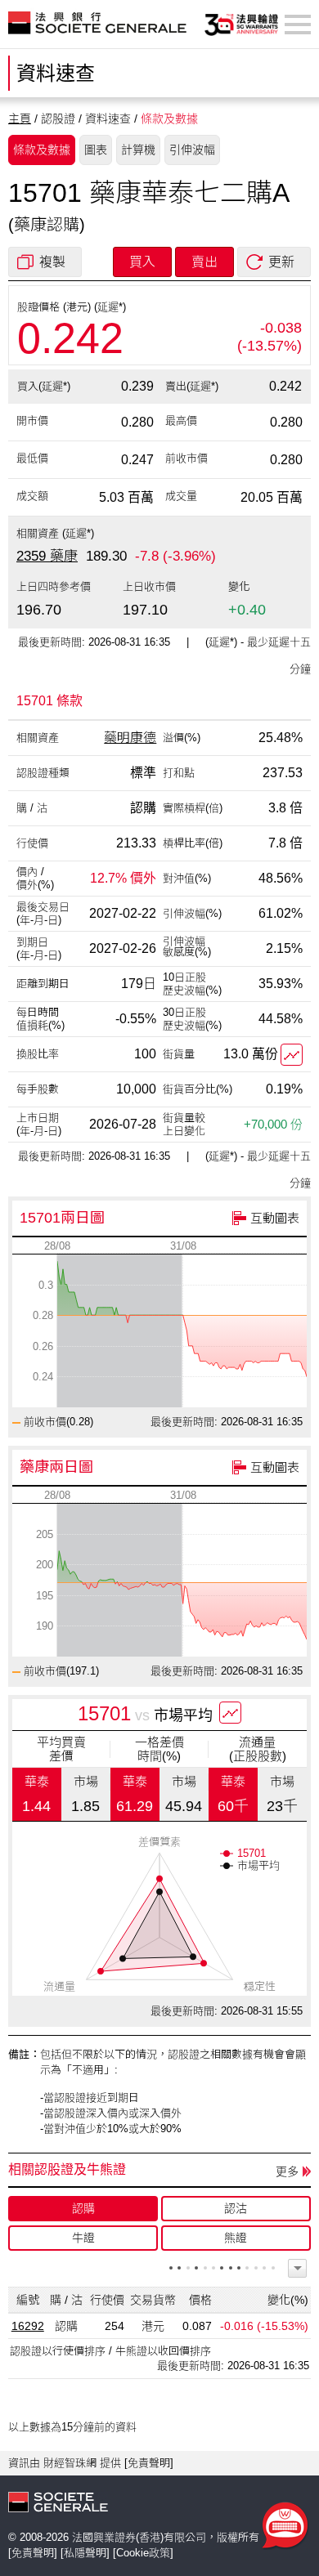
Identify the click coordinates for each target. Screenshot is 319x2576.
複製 (52, 262)
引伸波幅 (192, 150)
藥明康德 (130, 738)
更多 (287, 2171)
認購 (83, 2208)
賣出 (204, 262)
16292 (28, 2326)
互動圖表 (275, 1218)
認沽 (236, 2208)
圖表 (96, 150)
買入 (142, 262)
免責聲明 (149, 2463)
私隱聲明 (85, 2553)
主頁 (20, 119)
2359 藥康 (47, 556)
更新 (281, 262)
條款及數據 (42, 150)
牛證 (83, 2238)
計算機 (138, 150)
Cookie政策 (143, 2553)
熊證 (236, 2238)
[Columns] (297, 2268)
